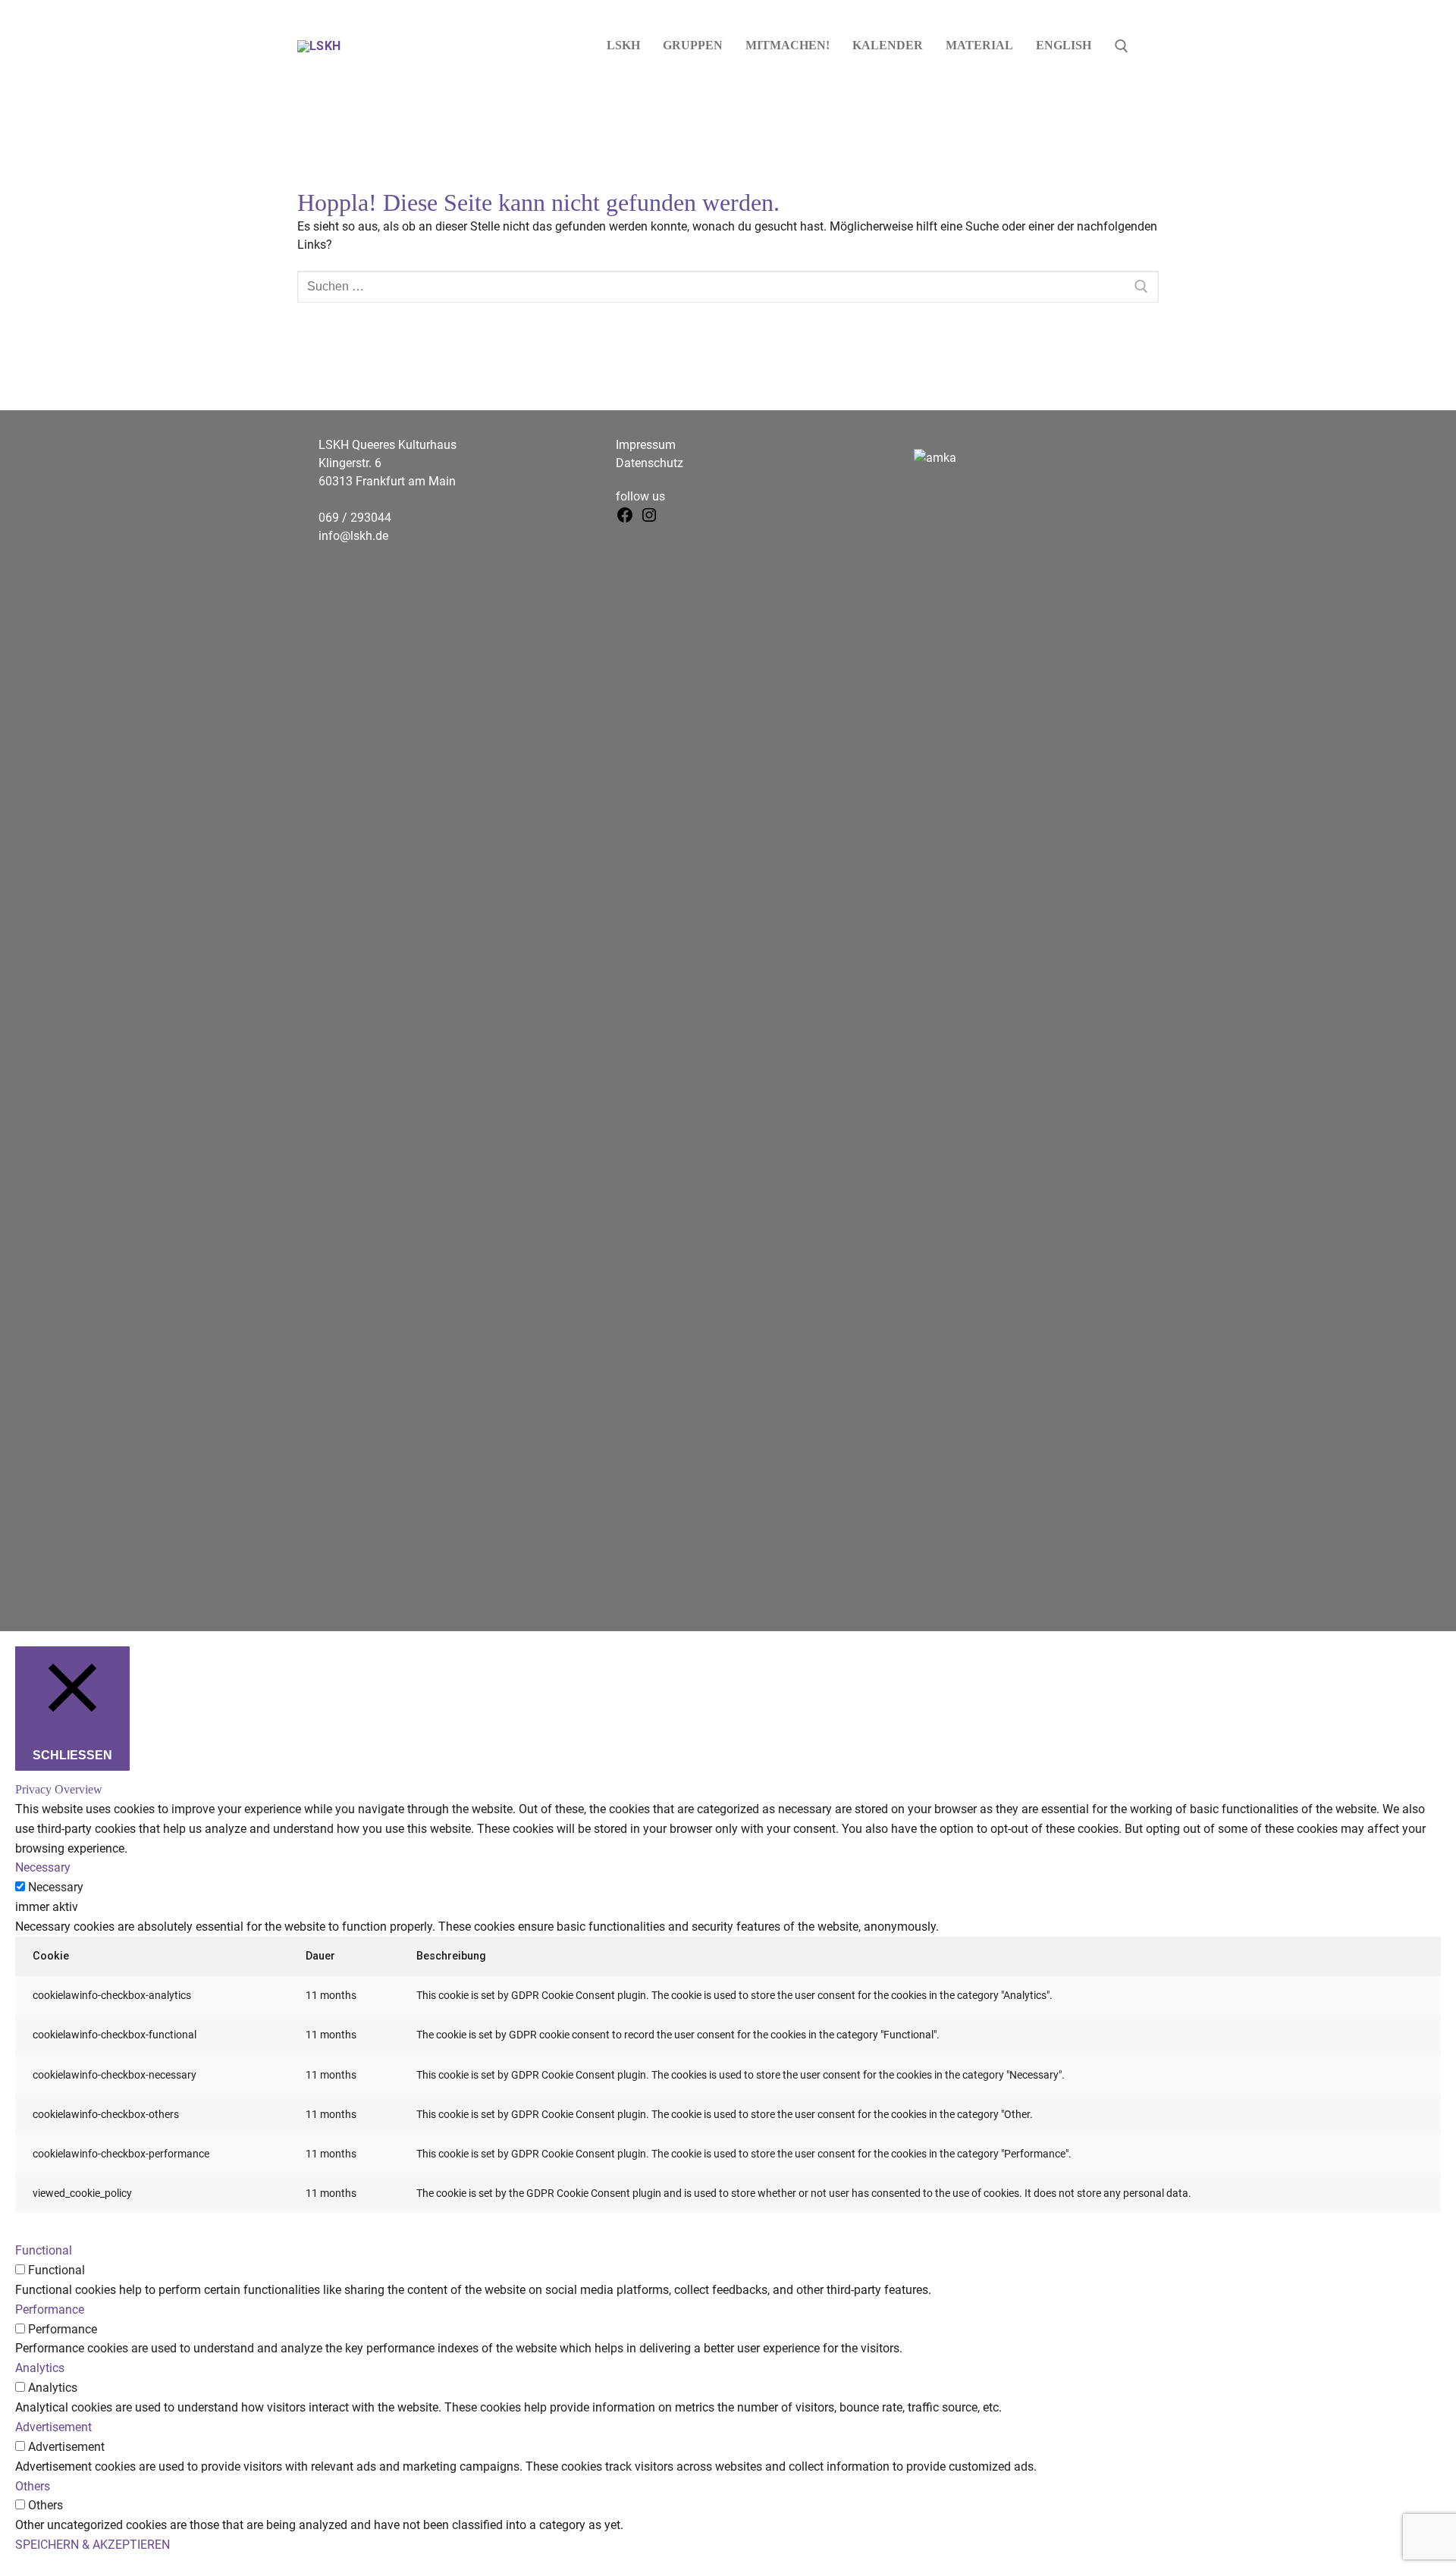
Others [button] (33, 2486)
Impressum (646, 445)
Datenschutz (650, 463)
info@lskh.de (353, 536)
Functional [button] (44, 2250)
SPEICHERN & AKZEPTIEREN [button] (93, 2545)
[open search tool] (1122, 46)
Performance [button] (50, 2310)
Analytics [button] (40, 2368)
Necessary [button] (43, 1867)
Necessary (56, 1887)
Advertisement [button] (53, 2427)
